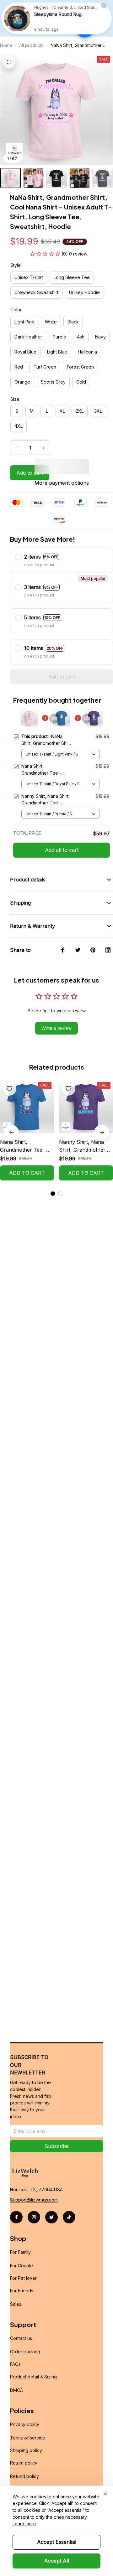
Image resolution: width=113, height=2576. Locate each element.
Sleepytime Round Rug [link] (58, 14)
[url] (34, 2200)
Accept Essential (57, 2542)
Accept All (57, 2561)
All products (31, 45)
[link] (17, 18)
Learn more (24, 2524)
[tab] (53, 1194)
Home (6, 45)
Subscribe (57, 2146)
